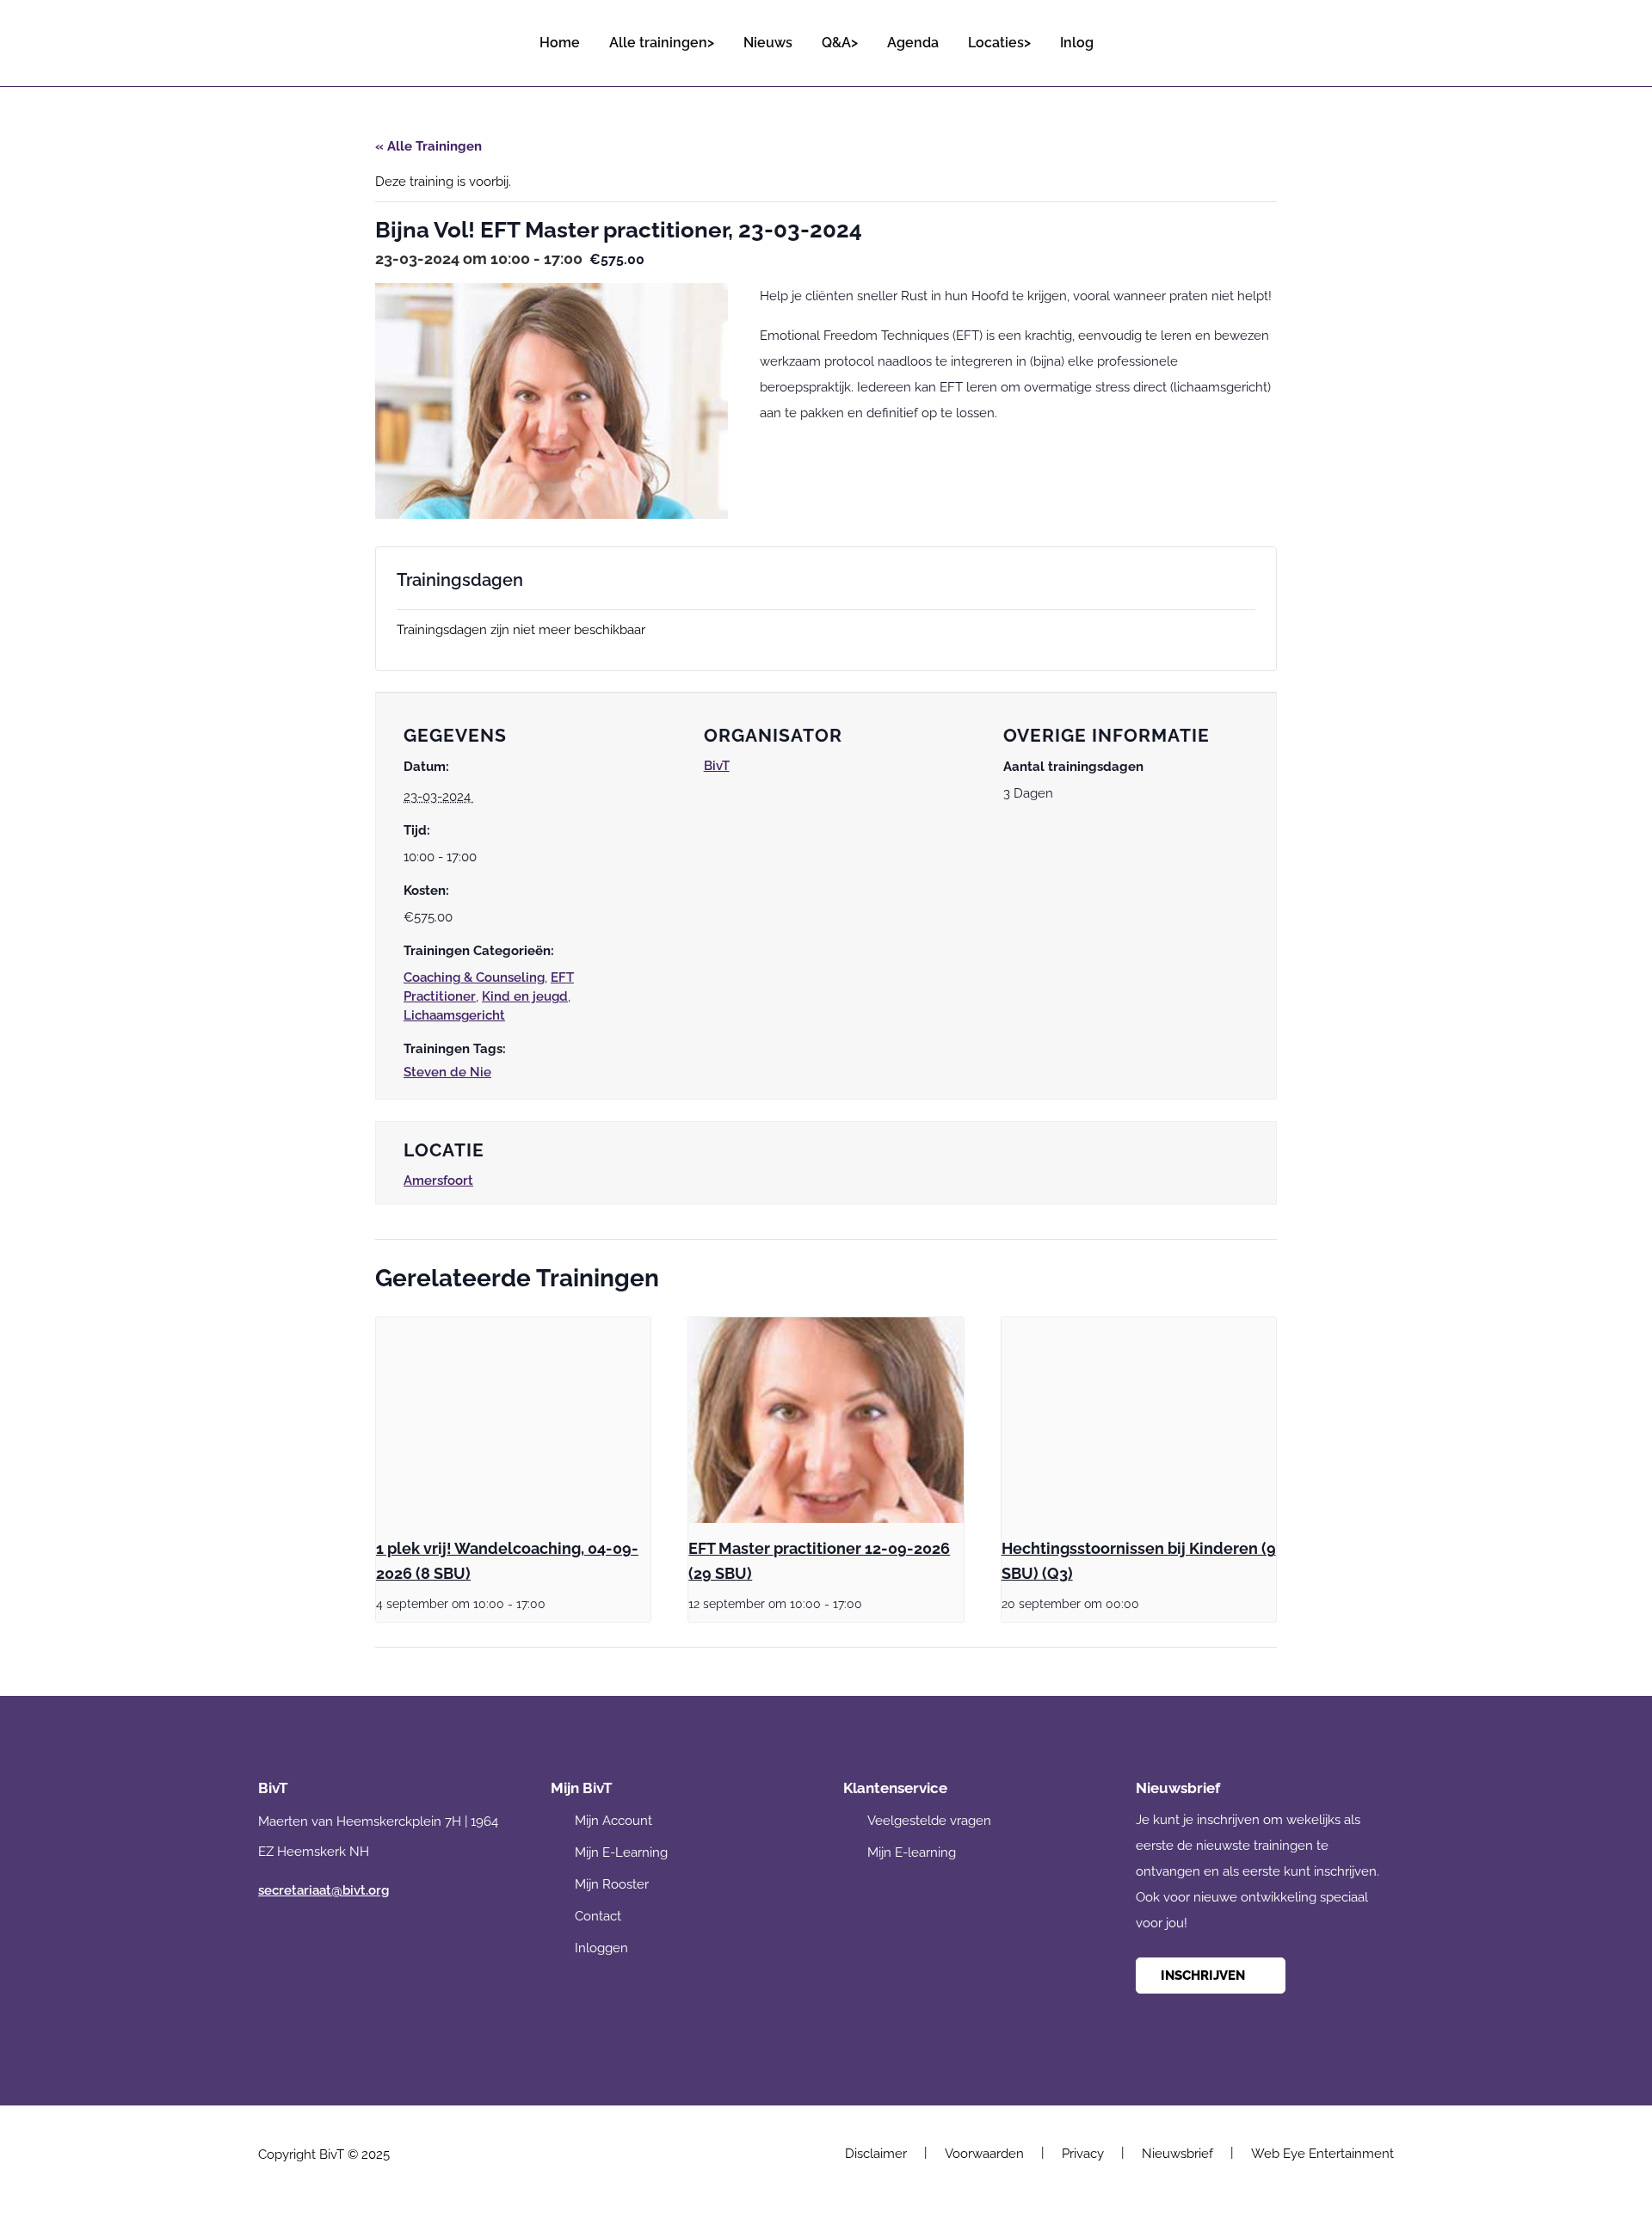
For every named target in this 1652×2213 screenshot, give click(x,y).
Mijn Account (613, 1821)
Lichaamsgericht (454, 1015)
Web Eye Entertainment (1322, 2154)
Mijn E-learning (912, 1852)
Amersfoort (438, 1180)
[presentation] (513, 1421)
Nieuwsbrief (1177, 2154)
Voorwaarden (984, 2154)
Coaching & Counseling (474, 977)
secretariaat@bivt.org (324, 1890)
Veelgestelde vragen (929, 1821)
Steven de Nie (447, 1072)
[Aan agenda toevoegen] (484, 796)
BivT (717, 765)
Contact (598, 1916)
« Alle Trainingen (428, 146)
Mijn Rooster (612, 1884)
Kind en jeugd (525, 996)
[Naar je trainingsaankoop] (1379, 35)
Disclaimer (876, 2154)
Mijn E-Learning (621, 1852)
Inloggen (601, 1948)
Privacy (1083, 2154)
